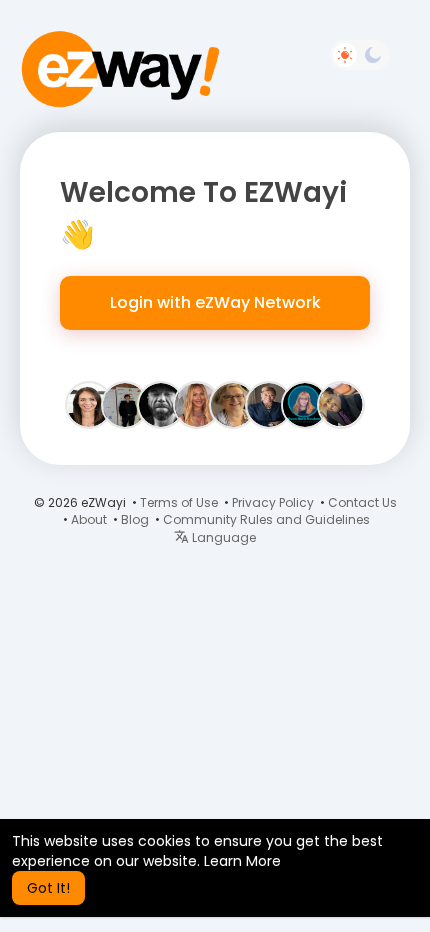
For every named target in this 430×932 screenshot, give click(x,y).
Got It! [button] (48, 888)
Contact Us (362, 502)
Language (222, 537)
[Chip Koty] (161, 404)
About (89, 519)
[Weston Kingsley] (125, 404)
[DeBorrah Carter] (269, 404)
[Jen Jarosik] (197, 404)
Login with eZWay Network (215, 302)
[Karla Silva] (89, 404)
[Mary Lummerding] (233, 404)
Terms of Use (179, 502)
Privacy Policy (273, 502)
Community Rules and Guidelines (266, 519)
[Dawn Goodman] (305, 404)
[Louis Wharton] (341, 404)
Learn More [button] (242, 861)
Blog (135, 519)
